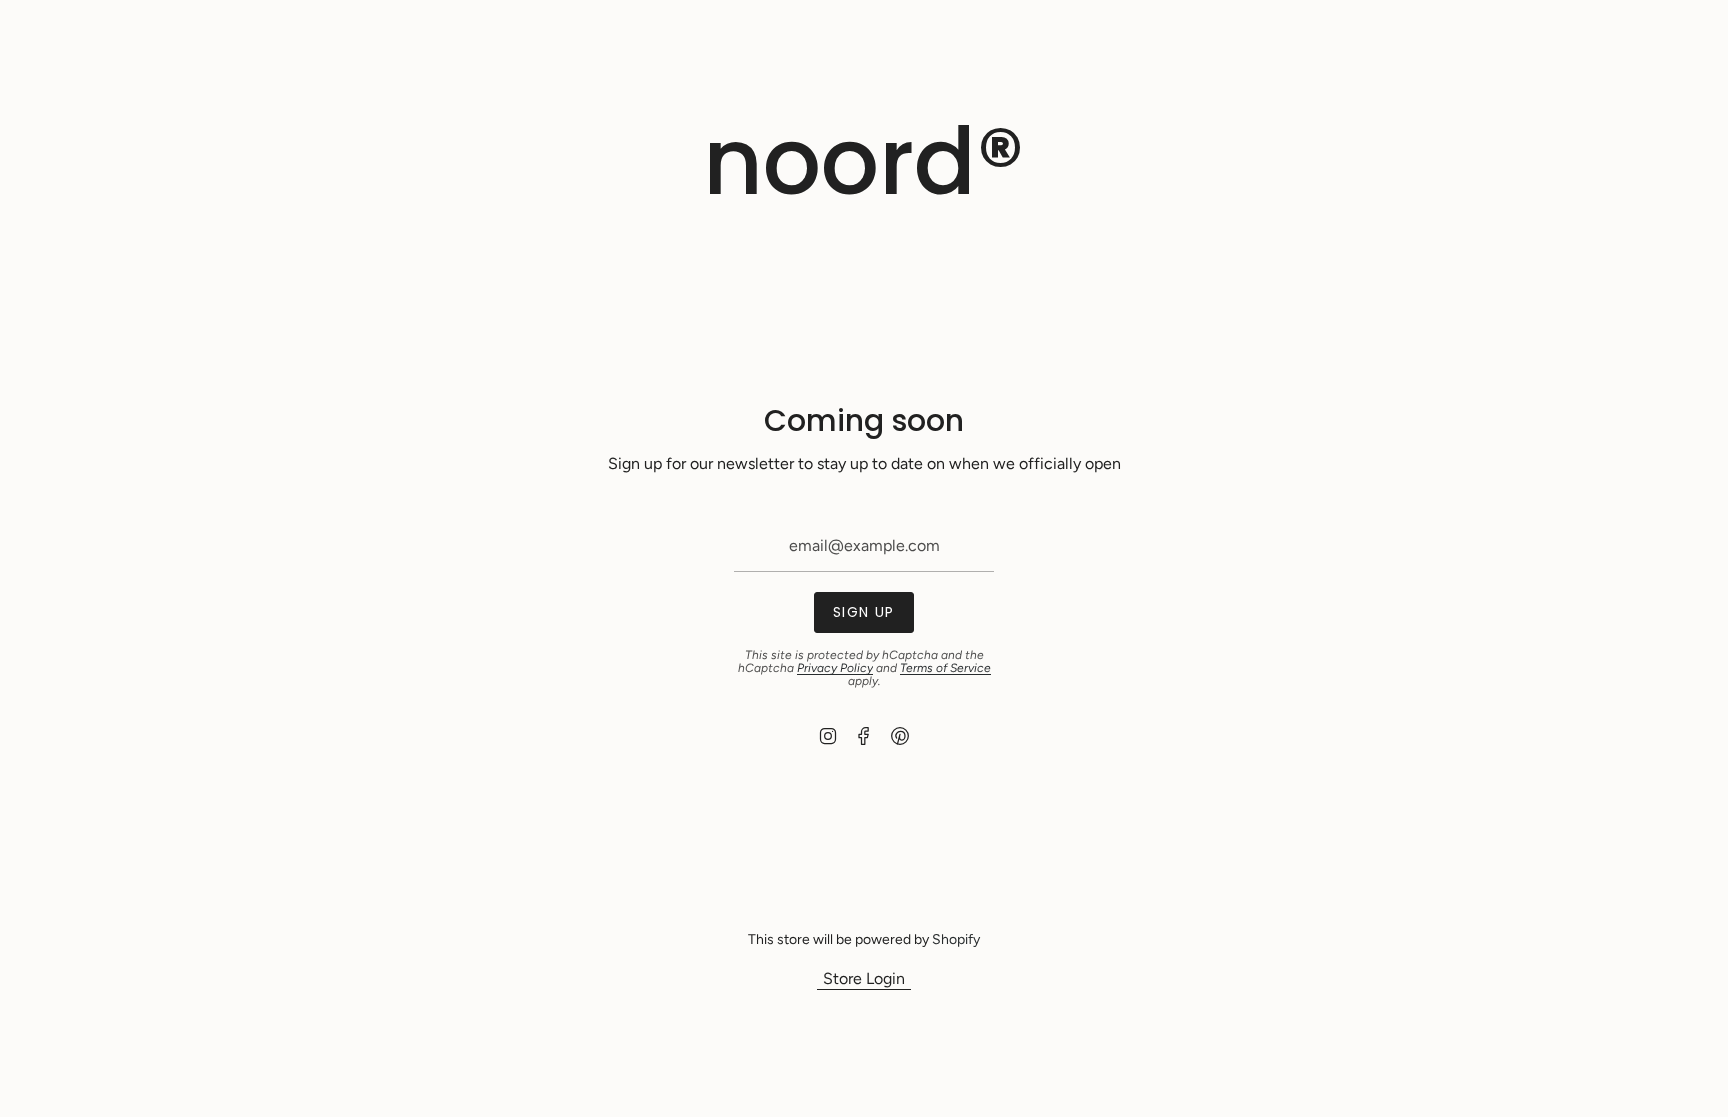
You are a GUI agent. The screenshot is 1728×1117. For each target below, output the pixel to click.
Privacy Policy (835, 668)
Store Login (864, 978)
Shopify (956, 939)
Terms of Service (945, 668)
